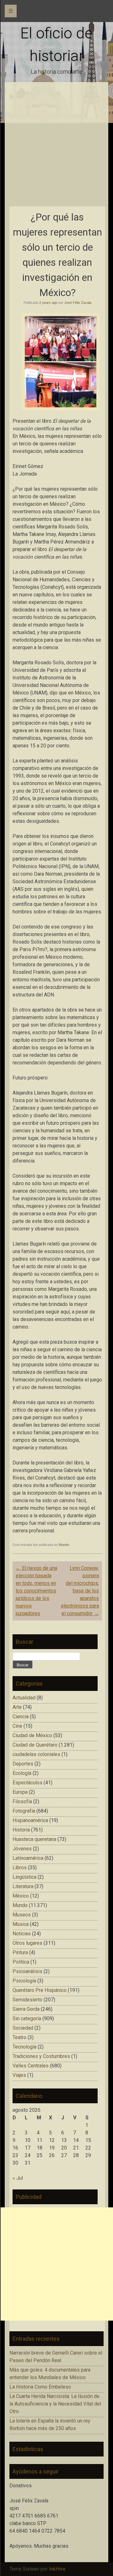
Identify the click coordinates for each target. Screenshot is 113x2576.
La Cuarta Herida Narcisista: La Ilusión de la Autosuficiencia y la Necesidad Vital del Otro (55, 2404)
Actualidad (24, 1698)
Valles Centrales (31, 2066)
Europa (20, 1792)
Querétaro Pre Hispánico (40, 1990)
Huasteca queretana (34, 1839)
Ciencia (21, 1717)
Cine (17, 1726)
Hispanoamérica (30, 1820)
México (21, 1896)
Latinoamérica (28, 1858)
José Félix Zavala (78, 303)
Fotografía (24, 1811)
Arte (17, 1707)
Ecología (22, 1773)
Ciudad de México (32, 1735)
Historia (21, 1830)
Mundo (64, 1545)
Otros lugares (27, 1943)
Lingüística (24, 1877)
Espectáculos (27, 1783)
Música (21, 1924)
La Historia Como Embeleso (40, 2387)
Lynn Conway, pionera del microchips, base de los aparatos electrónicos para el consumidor (80, 1591)
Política (21, 1962)
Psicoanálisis (27, 1971)
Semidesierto (27, 2000)
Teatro (19, 2037)
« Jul (18, 2178)
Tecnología (24, 2047)
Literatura (23, 1886)
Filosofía (22, 1801)
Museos (22, 1915)
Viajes (19, 2075)
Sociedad (23, 2028)
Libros (20, 1868)
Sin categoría (27, 2018)
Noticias (22, 1934)
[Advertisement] (56, 147)
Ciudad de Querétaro (35, 1745)
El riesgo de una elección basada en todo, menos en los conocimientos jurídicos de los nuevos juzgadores (36, 1591)
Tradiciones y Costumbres (41, 2056)
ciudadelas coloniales (36, 1754)
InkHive (57, 2569)
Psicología (24, 1981)
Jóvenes (22, 1849)
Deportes (23, 1764)
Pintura (20, 1952)
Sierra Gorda (26, 2009)
